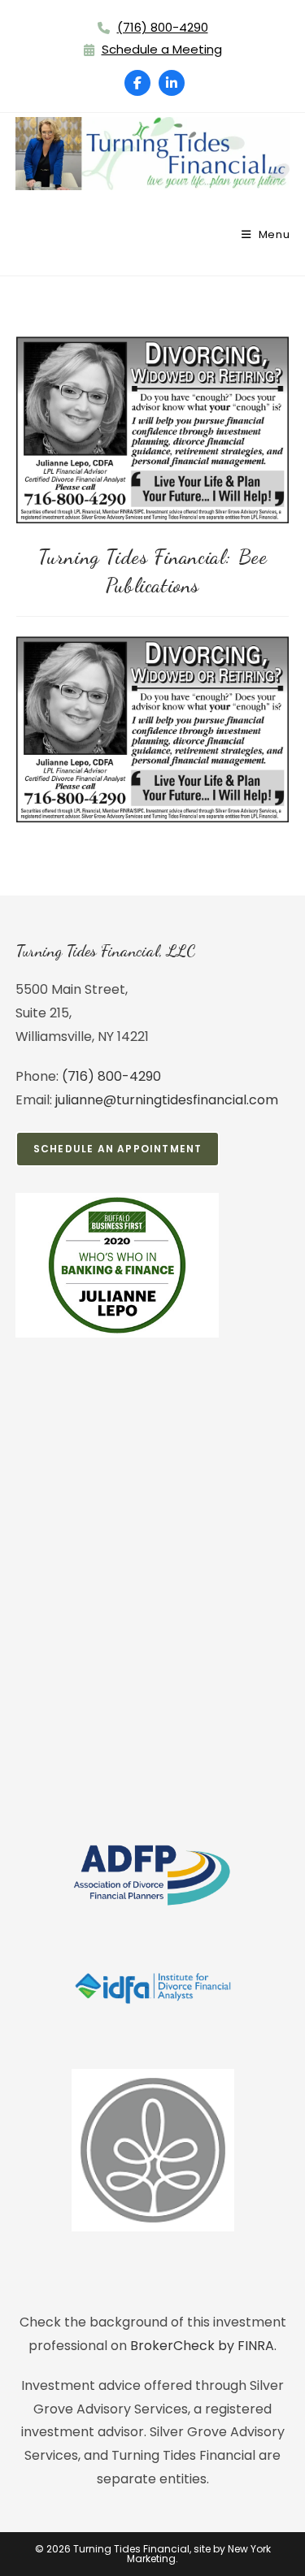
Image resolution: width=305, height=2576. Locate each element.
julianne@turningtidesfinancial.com (167, 1100)
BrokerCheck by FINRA (202, 2346)
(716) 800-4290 (163, 27)
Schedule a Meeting (162, 49)
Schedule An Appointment (118, 1149)
